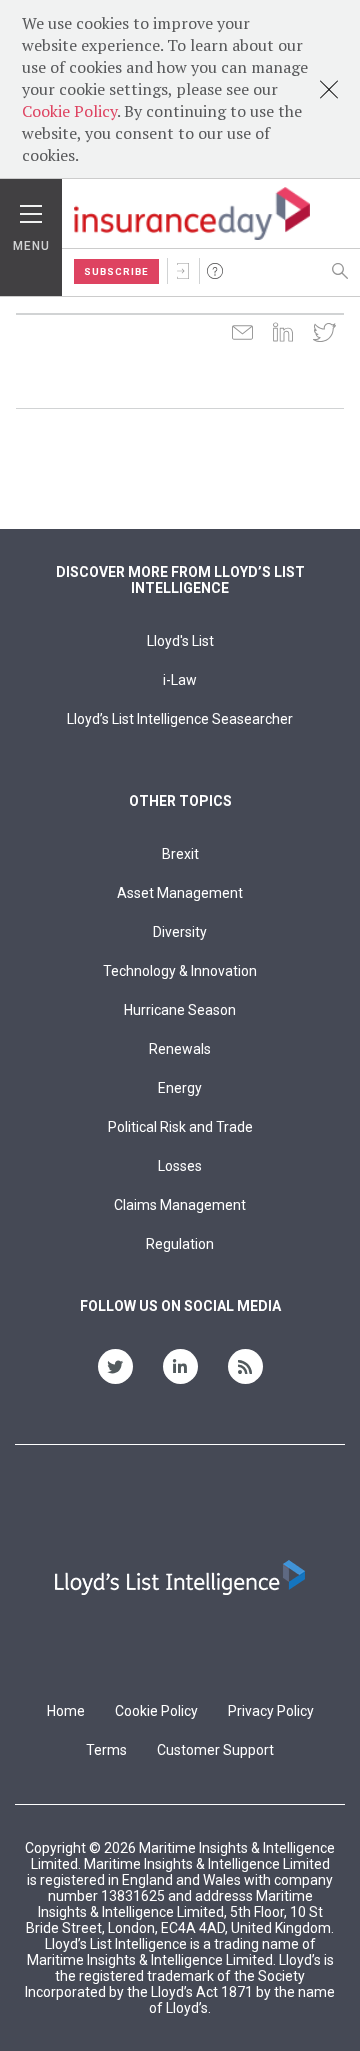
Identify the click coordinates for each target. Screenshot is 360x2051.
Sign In (183, 271)
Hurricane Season (180, 1010)
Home (66, 1711)
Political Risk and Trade (180, 1127)
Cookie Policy (69, 111)
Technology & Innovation (180, 971)
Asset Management (180, 893)
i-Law (180, 680)
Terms (106, 1750)
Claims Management (180, 1205)
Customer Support (215, 1750)
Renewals (180, 1049)
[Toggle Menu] (31, 209)
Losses (180, 1166)
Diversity (180, 932)
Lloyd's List (180, 641)
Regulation (180, 1244)
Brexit (180, 854)
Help (215, 271)
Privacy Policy (271, 1711)
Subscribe (116, 271)
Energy (180, 1088)
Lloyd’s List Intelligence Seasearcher (180, 719)
